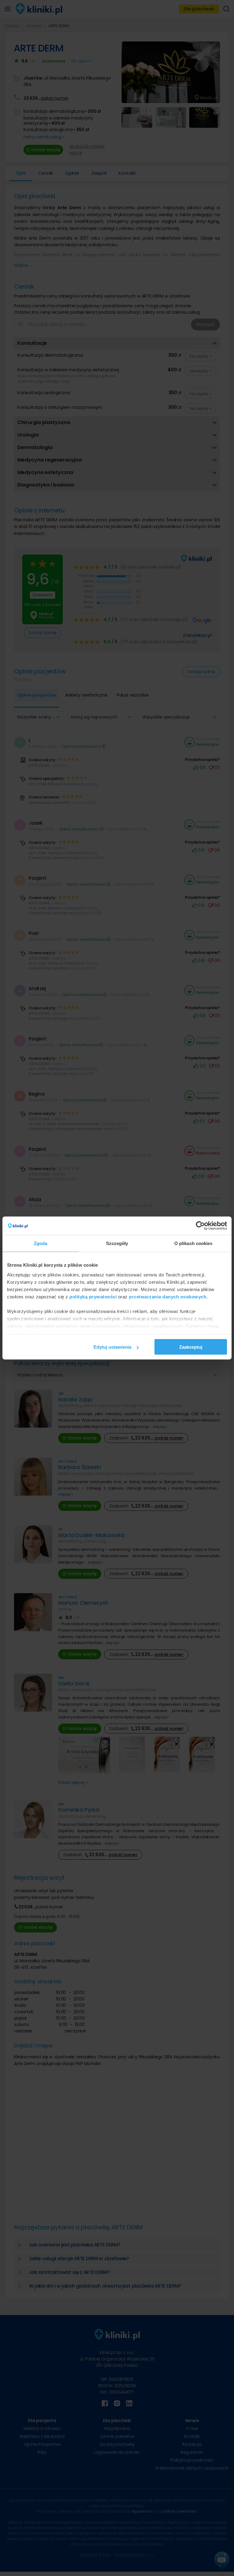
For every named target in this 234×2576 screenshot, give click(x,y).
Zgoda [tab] (41, 1243)
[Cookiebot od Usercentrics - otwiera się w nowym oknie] (200, 1226)
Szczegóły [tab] (117, 1243)
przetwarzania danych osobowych (168, 1296)
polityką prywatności (93, 1296)
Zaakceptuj (191, 1347)
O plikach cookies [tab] (193, 1243)
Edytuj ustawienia (112, 1347)
